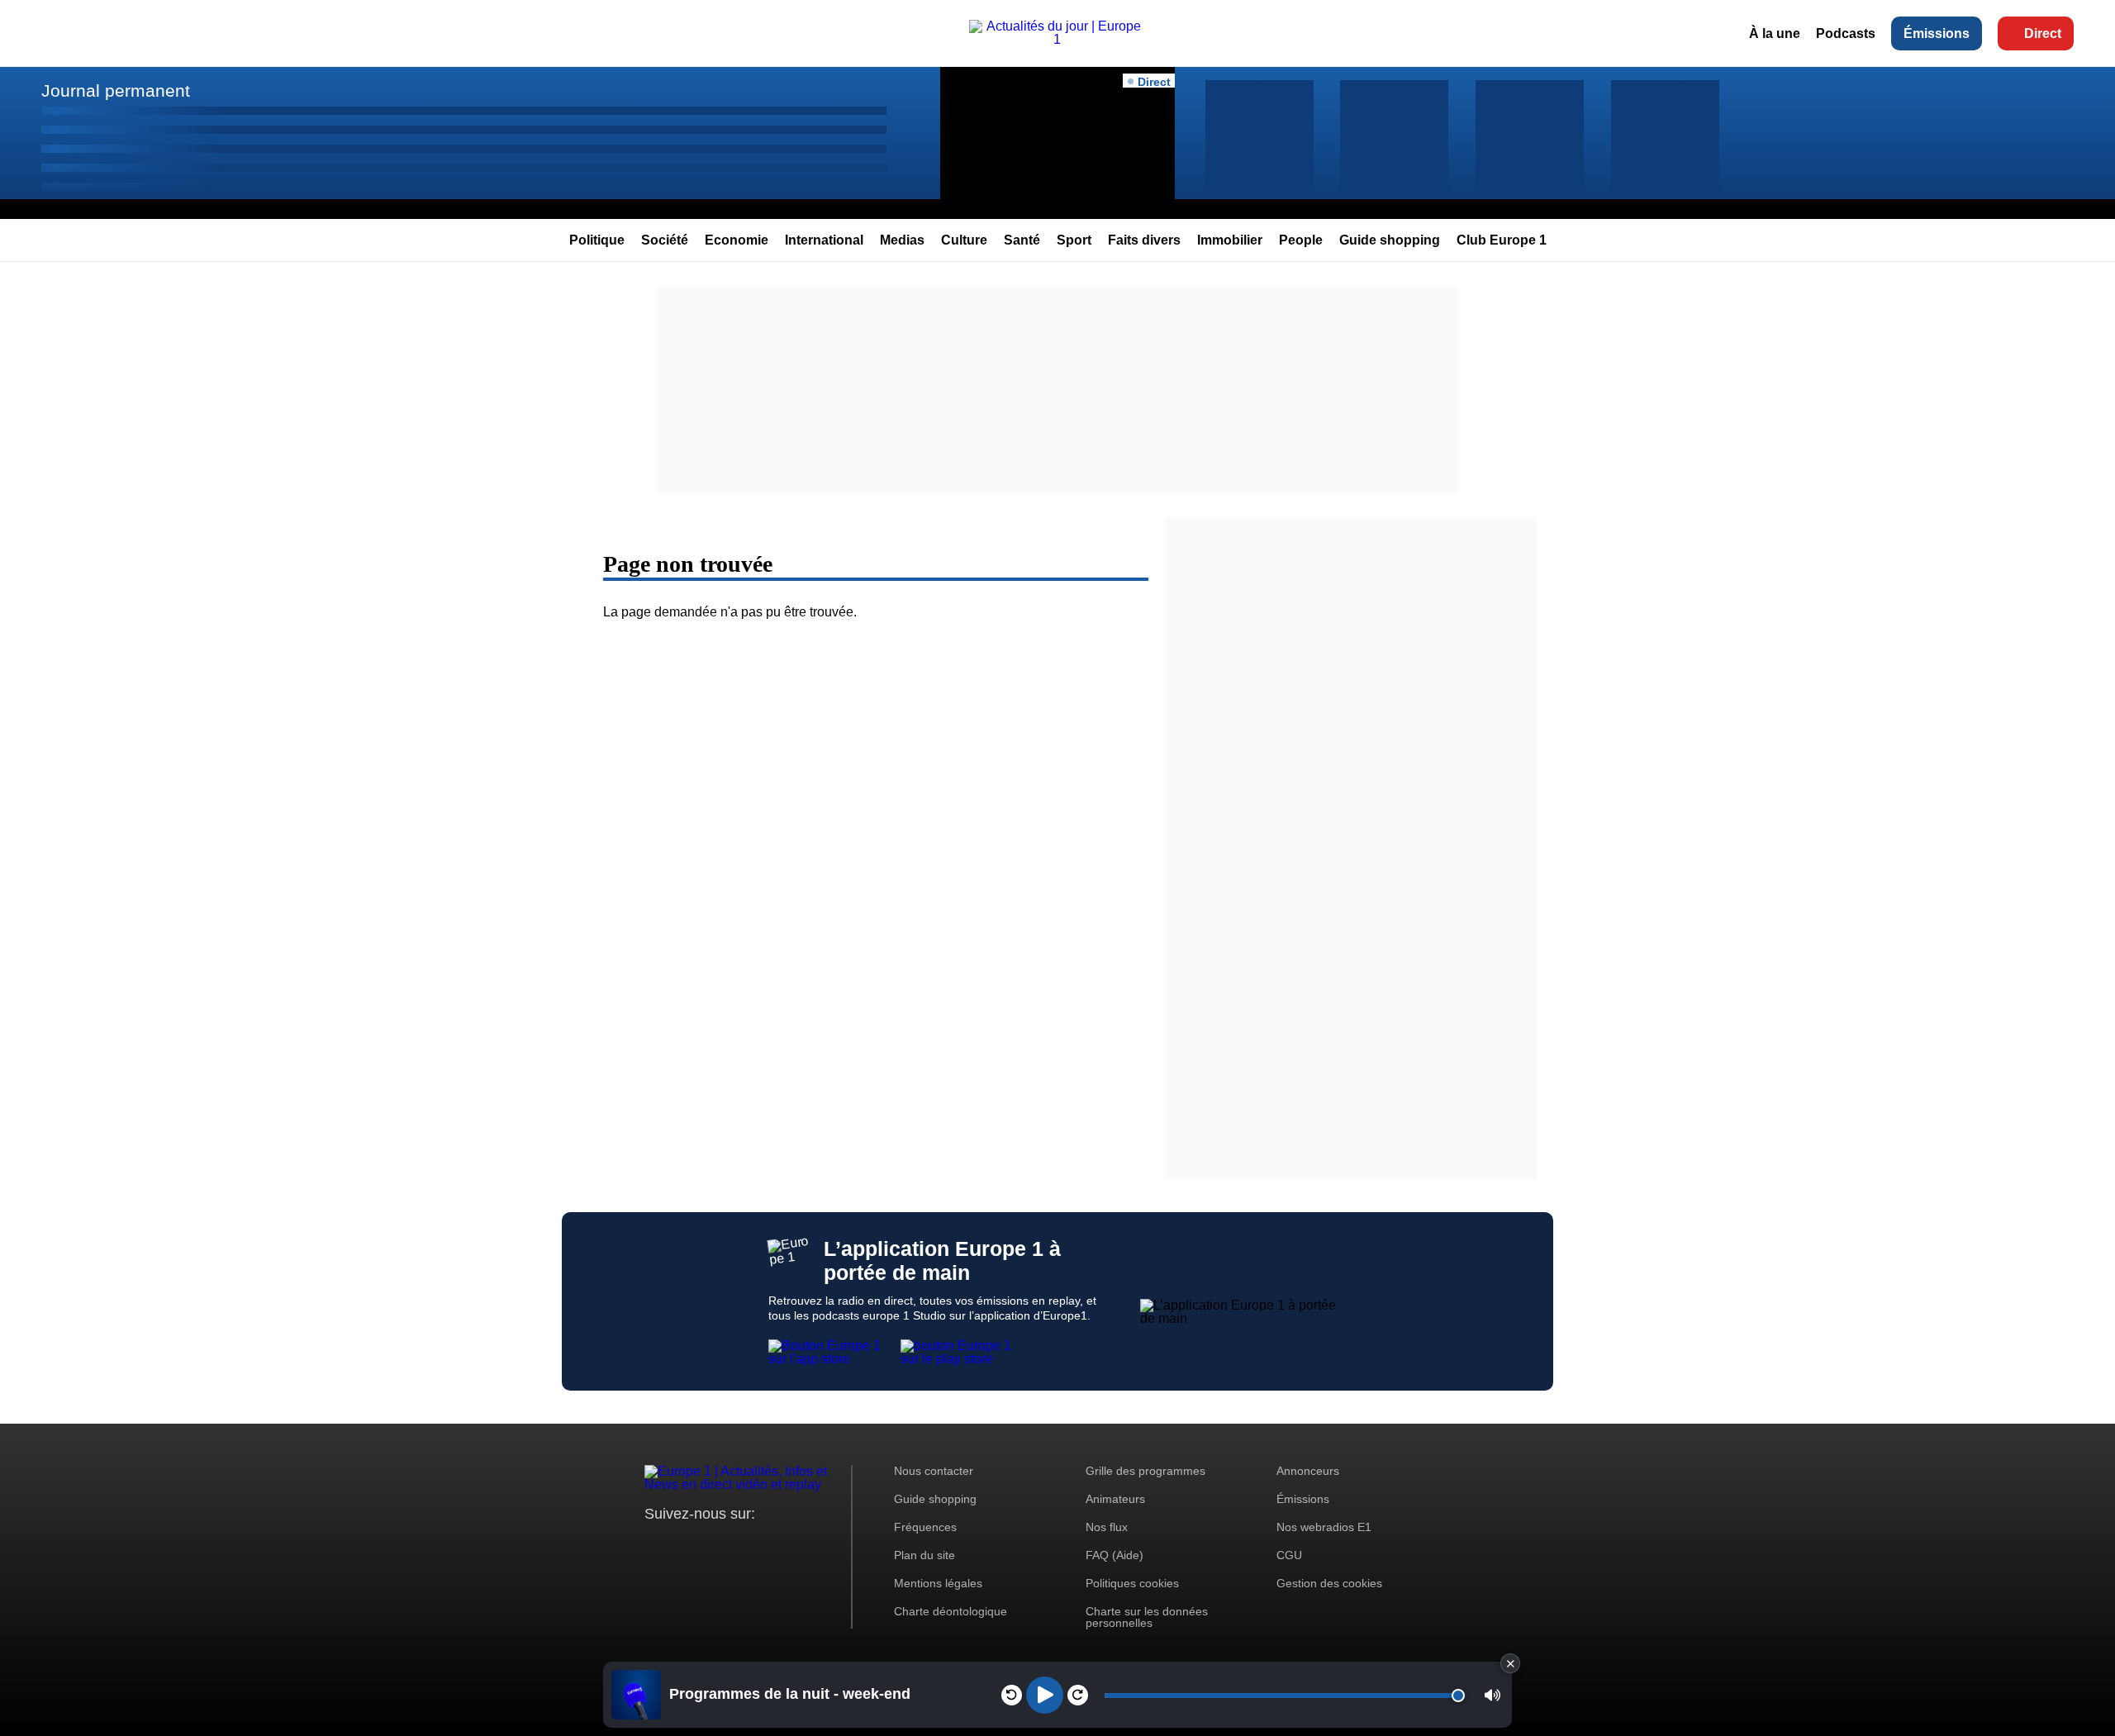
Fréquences (925, 1527)
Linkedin (795, 1545)
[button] (1492, 1695)
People (1301, 240)
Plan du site (924, 1555)
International (824, 240)
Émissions (1937, 33)
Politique (597, 240)
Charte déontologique (951, 1611)
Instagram (683, 1545)
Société (665, 240)
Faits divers (1144, 240)
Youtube (739, 1545)
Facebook (711, 1545)
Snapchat (767, 1545)
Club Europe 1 (1502, 240)
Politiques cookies (1132, 1583)
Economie (737, 240)
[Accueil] (1058, 39)
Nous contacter (934, 1471)
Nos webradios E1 (1324, 1527)
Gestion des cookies (1329, 1583)
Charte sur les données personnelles (1147, 1617)
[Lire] (1045, 1695)
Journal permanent (116, 90)
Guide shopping (1390, 240)
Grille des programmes (1145, 1471)
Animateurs (1115, 1499)
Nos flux (1107, 1527)
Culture (964, 240)
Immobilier (1230, 240)
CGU (1289, 1555)
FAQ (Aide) (1115, 1555)
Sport (1074, 240)
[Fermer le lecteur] (1510, 1663)
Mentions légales (938, 1583)
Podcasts (1846, 33)
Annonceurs (1308, 1471)
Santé (1022, 240)
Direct (2043, 33)
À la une (1775, 33)
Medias (902, 240)
